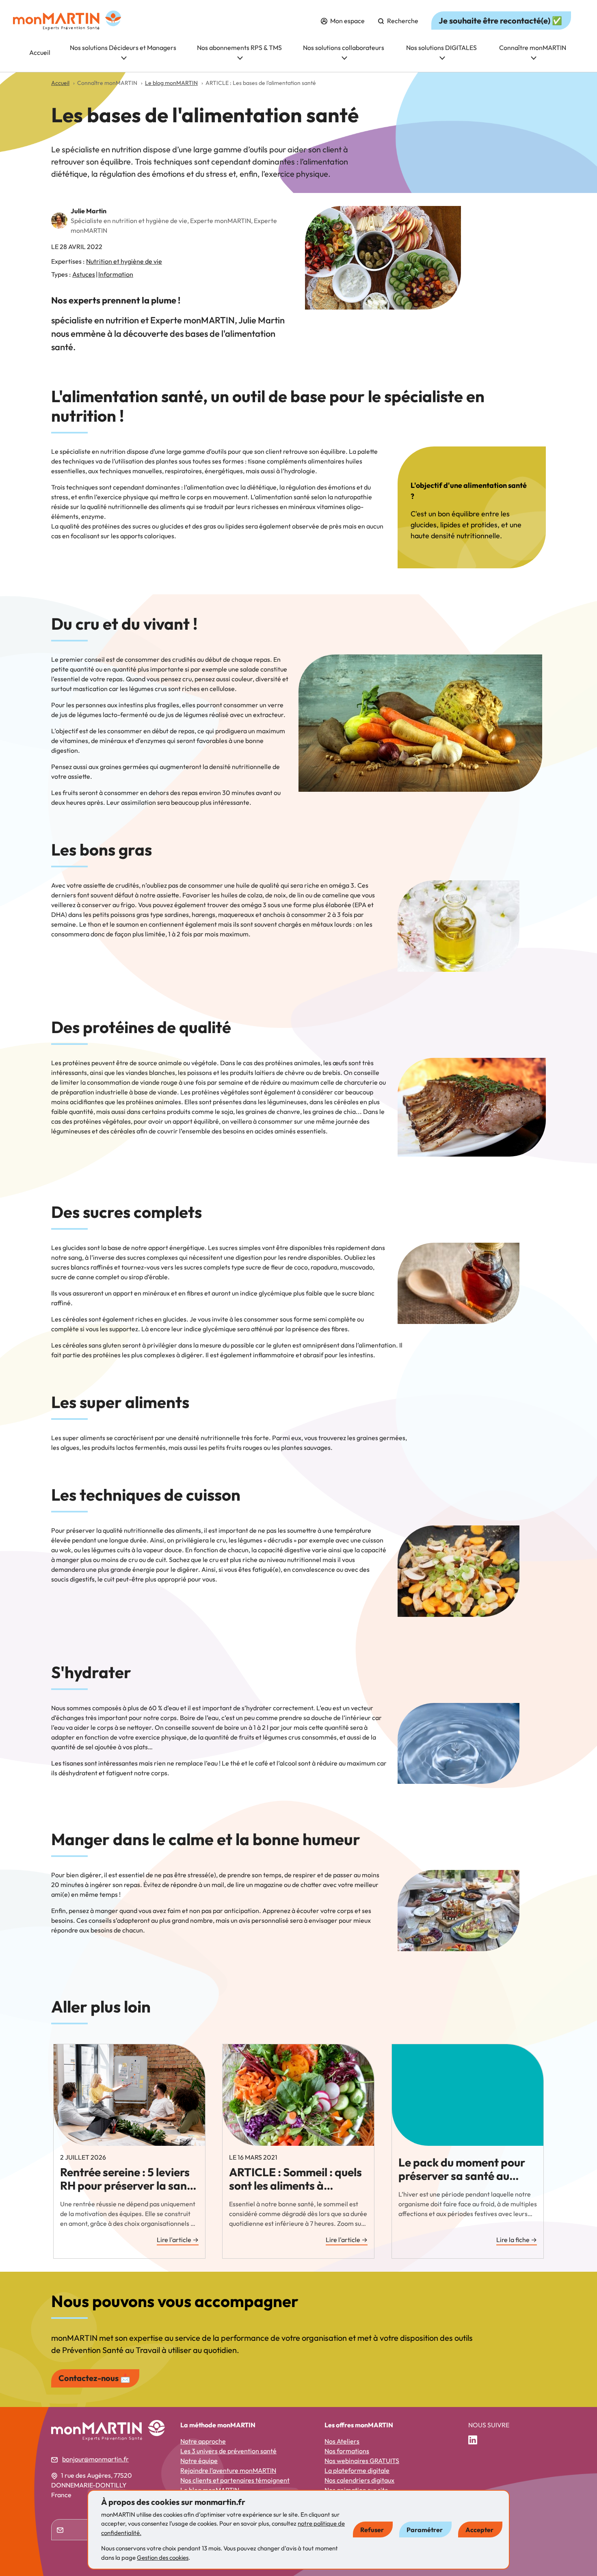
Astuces (84, 274)
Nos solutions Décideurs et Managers (123, 48)
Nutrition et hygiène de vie (124, 261)
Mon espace (347, 21)
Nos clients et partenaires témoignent (235, 2480)
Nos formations (347, 2451)
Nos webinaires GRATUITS (362, 2461)
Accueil (40, 52)
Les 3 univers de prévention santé (228, 2451)
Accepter (479, 2530)
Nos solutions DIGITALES (441, 48)
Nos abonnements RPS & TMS (239, 48)
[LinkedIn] (476, 2440)
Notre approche (203, 2441)
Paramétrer (425, 2530)
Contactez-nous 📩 (94, 2378)
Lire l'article (178, 2240)
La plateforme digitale (357, 2470)
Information (116, 274)
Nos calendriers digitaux (359, 2480)
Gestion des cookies (163, 2558)
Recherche (402, 21)
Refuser (372, 2530)
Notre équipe (199, 2461)
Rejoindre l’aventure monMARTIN (228, 2470)
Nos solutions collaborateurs (344, 48)
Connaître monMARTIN (533, 48)
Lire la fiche (517, 2240)
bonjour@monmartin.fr (95, 2459)
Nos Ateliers (342, 2441)
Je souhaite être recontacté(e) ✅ (500, 21)
